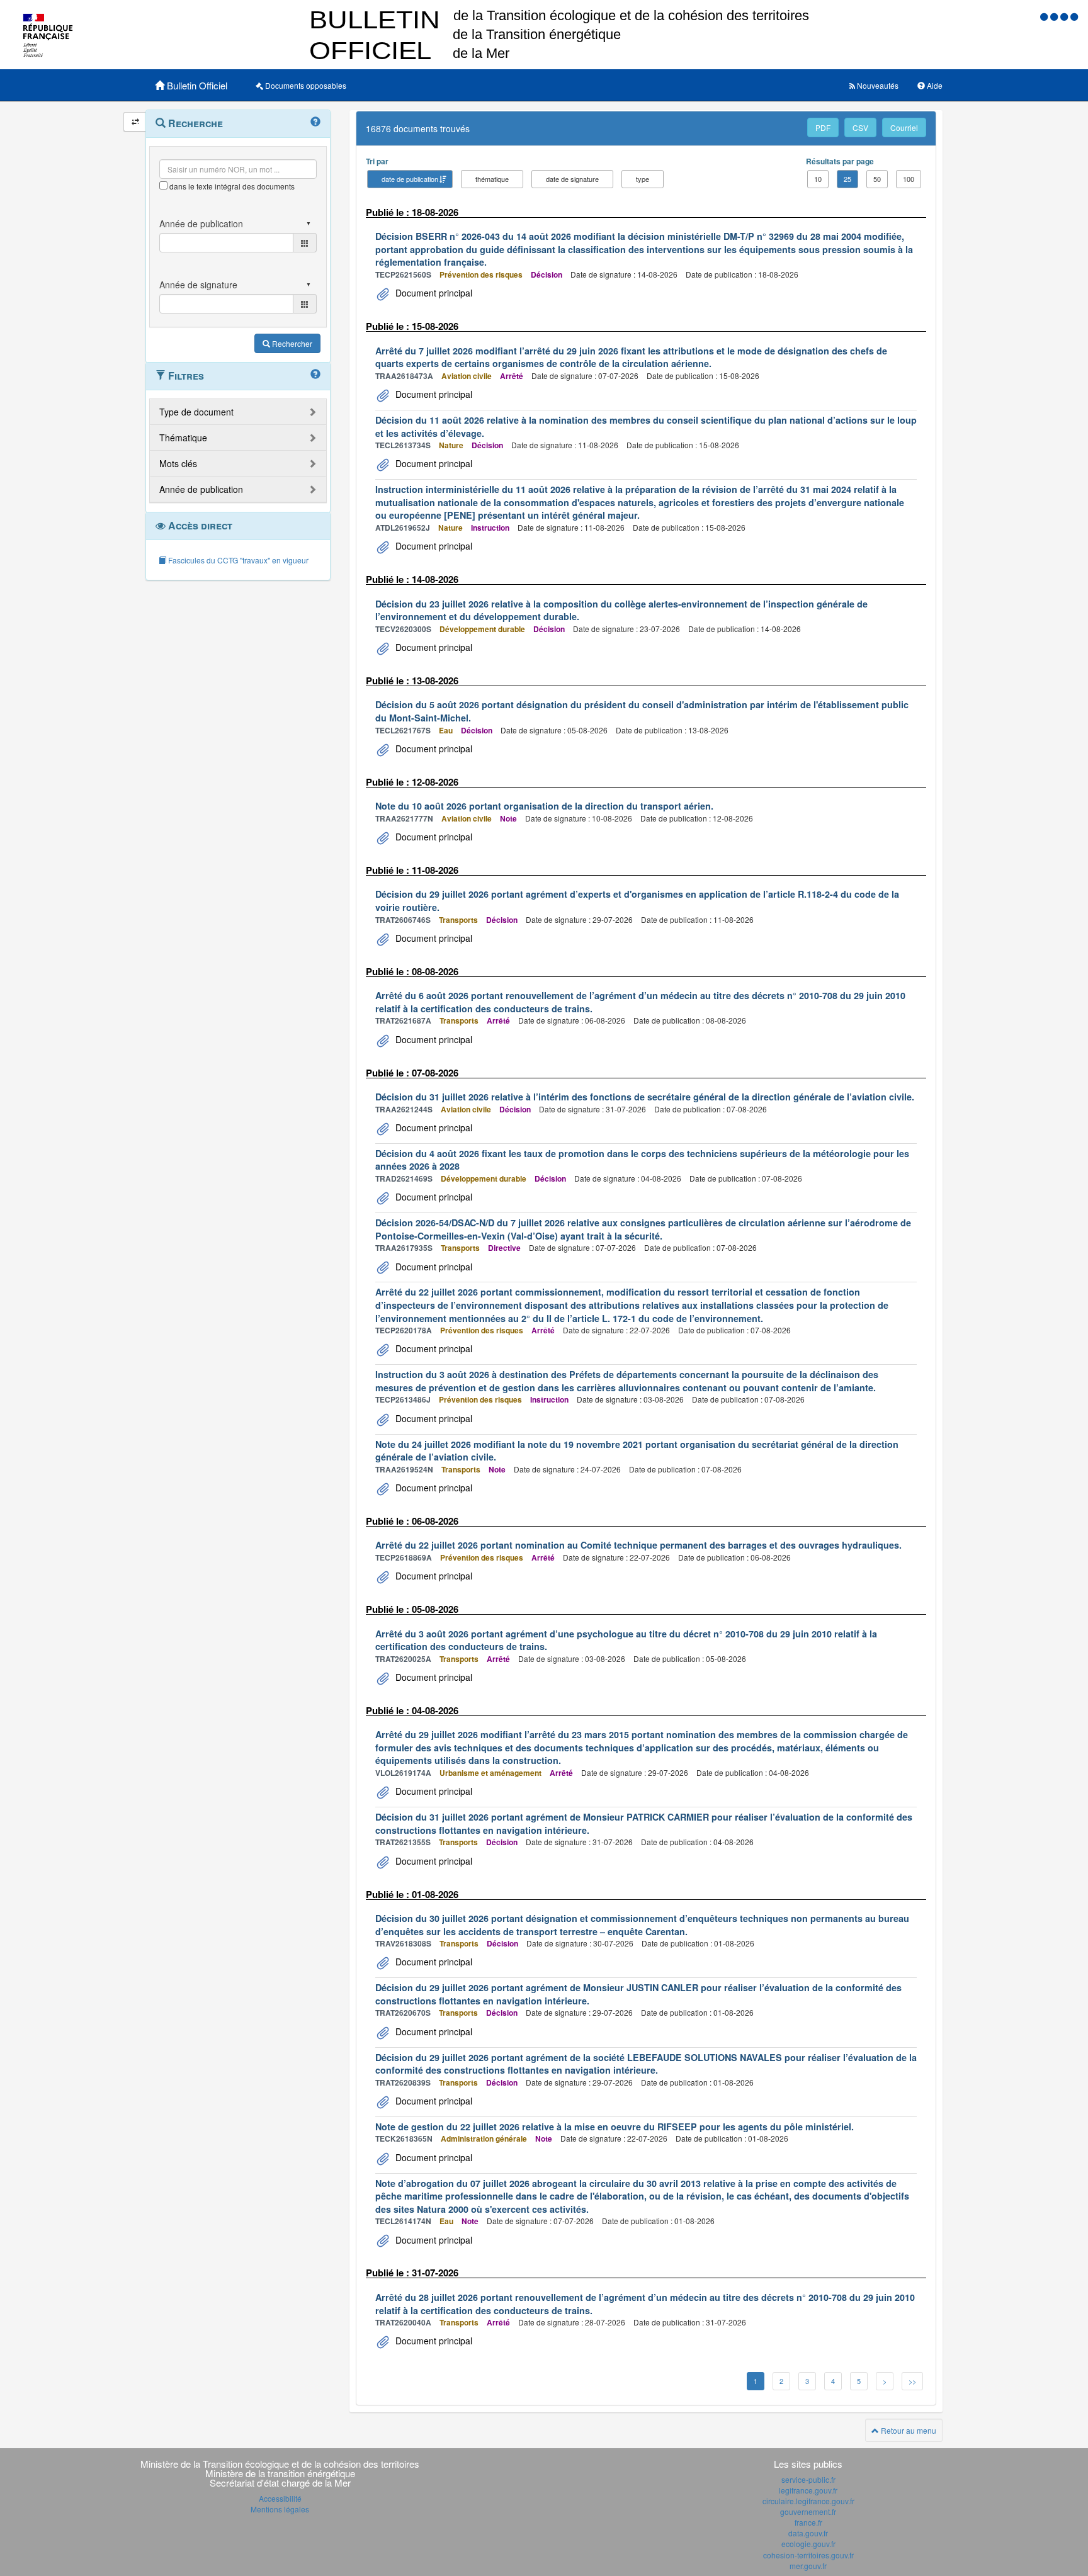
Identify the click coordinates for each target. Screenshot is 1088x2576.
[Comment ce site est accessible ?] (1045, 16)
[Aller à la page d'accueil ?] (1074, 16)
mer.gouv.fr (808, 2566)
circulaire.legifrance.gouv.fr (808, 2501)
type (643, 179)
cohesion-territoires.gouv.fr (808, 2555)
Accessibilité (280, 2498)
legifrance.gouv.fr (808, 2490)
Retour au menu (908, 2430)
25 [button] (847, 179)
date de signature (572, 179)
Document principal (433, 293)
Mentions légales (280, 2509)
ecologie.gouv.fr (808, 2544)
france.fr (808, 2522)
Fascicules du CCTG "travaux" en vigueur (237, 560)
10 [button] (818, 179)
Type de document (196, 412)
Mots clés (178, 463)
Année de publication (201, 489)
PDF (823, 127)
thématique (492, 179)
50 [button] (877, 179)
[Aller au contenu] (1055, 16)
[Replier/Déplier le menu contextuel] (135, 122)
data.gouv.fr (808, 2533)
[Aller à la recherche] (1065, 16)
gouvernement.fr (808, 2511)
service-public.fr (808, 2479)
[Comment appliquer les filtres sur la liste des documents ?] (315, 375)
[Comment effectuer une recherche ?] (315, 122)
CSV (860, 127)
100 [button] (909, 179)
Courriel (904, 127)
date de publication (410, 179)
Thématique (183, 438)
